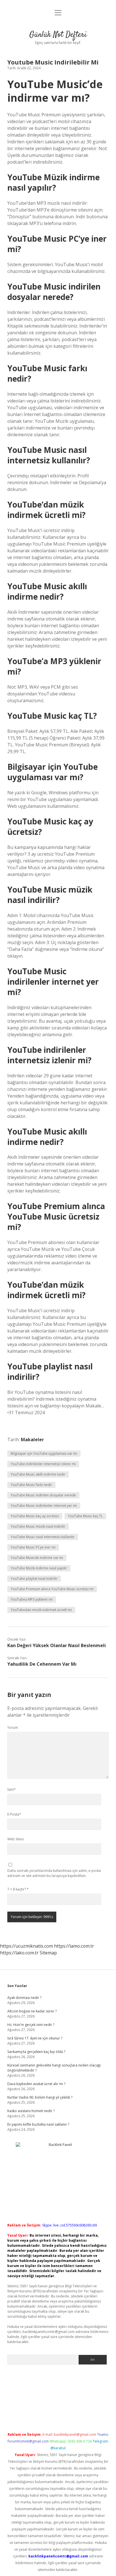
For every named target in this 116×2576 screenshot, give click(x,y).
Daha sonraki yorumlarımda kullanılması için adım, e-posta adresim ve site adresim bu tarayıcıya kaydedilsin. (54, 1873)
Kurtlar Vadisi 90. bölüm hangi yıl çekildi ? (40, 2097)
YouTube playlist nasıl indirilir (34, 1579)
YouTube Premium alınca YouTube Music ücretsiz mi (52, 1589)
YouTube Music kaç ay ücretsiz (35, 1516)
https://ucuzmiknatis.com (26, 1946)
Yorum (13, 1728)
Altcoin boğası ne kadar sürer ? (32, 2011)
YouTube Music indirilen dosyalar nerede (43, 1495)
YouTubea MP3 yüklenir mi (32, 1599)
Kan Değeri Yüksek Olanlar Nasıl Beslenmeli (57, 1645)
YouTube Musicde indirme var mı (37, 1558)
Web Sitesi (15, 1839)
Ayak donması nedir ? (24, 1998)
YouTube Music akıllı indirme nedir (38, 1474)
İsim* (12, 1789)
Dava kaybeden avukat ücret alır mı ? (36, 2084)
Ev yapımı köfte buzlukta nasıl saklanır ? (38, 2124)
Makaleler (32, 1440)
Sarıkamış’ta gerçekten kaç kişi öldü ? (36, 2052)
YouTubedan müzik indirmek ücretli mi (41, 1610)
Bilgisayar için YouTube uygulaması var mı (44, 1453)
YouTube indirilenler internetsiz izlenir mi (43, 1464)
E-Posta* (14, 1814)
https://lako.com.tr (19, 1953)
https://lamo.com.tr (74, 1946)
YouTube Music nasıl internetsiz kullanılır (43, 1537)
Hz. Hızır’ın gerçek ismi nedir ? (31, 2025)
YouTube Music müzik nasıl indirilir (38, 1526)
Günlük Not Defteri (58, 35)
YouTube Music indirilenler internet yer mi (44, 1506)
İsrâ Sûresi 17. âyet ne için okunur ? (35, 2038)
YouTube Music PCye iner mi (33, 1547)
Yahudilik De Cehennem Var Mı (42, 1664)
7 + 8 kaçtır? (18, 1889)
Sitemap (48, 1953)
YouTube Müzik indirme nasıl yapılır (39, 1568)
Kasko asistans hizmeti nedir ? (31, 2111)
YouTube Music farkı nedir (31, 1485)
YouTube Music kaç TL (85, 1516)
